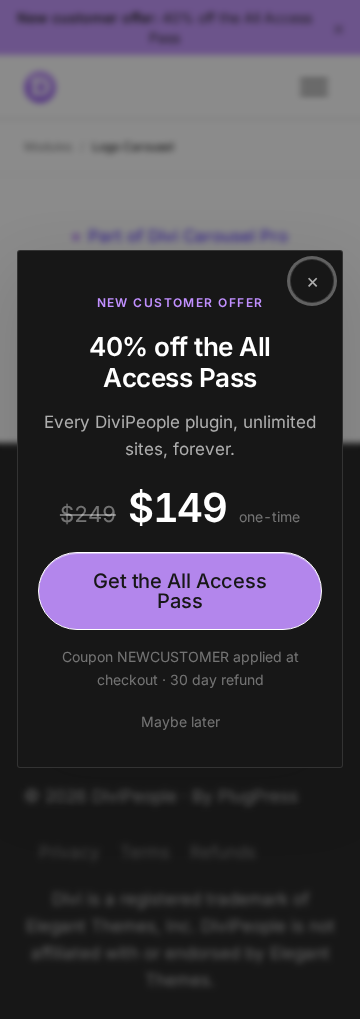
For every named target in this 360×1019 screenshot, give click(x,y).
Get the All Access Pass (180, 592)
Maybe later (180, 721)
